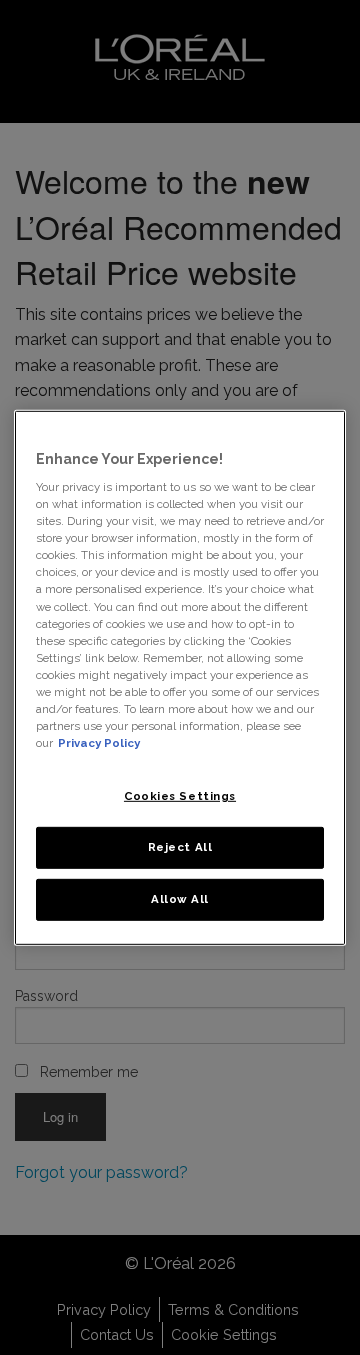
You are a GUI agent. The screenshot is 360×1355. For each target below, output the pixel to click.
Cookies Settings (180, 796)
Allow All (180, 899)
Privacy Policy (99, 743)
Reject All (180, 847)
